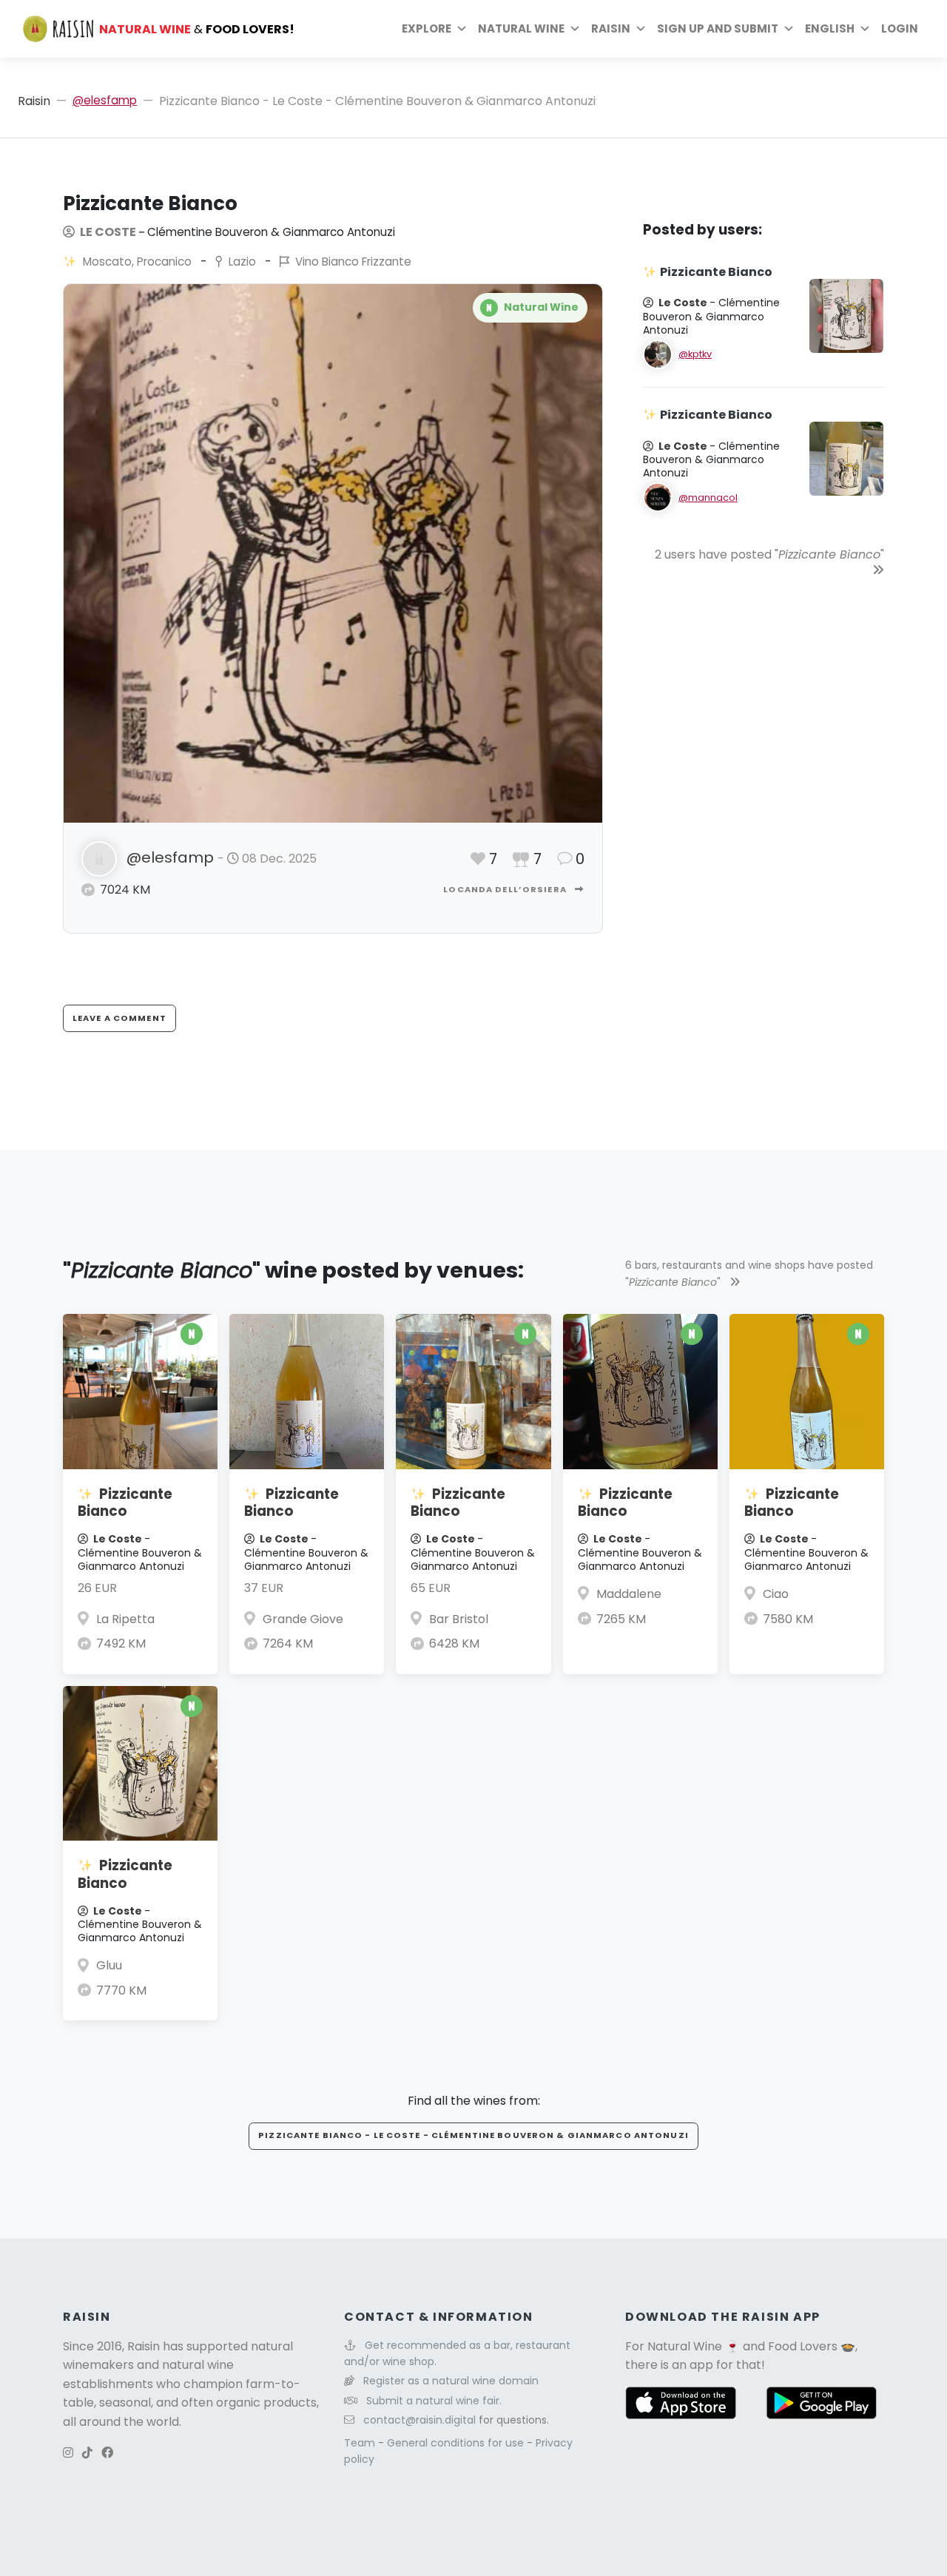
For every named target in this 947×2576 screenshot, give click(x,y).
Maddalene (629, 1594)
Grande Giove (303, 1619)
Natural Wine (685, 2346)
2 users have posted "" (769, 554)
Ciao (776, 1594)
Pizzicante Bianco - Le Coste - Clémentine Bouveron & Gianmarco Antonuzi (473, 2135)
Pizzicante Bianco (125, 1503)
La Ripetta (125, 1619)
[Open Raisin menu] (641, 29)
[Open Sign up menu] (789, 29)
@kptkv (695, 354)
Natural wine (521, 28)
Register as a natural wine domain (451, 2381)
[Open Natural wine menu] (575, 29)
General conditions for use (457, 2443)
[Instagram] (68, 2453)
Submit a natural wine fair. (434, 2401)
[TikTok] (87, 2453)
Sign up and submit (718, 28)
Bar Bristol (459, 1619)
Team (361, 2443)
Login (900, 28)
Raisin (34, 101)
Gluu (109, 1965)
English (830, 28)
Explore (427, 28)
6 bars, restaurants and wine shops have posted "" (749, 1273)
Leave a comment (119, 1018)
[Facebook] (107, 2453)
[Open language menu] (865, 29)
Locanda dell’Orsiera (506, 889)
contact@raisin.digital (419, 2420)
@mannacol (708, 498)
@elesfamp (105, 100)
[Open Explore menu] (462, 29)
